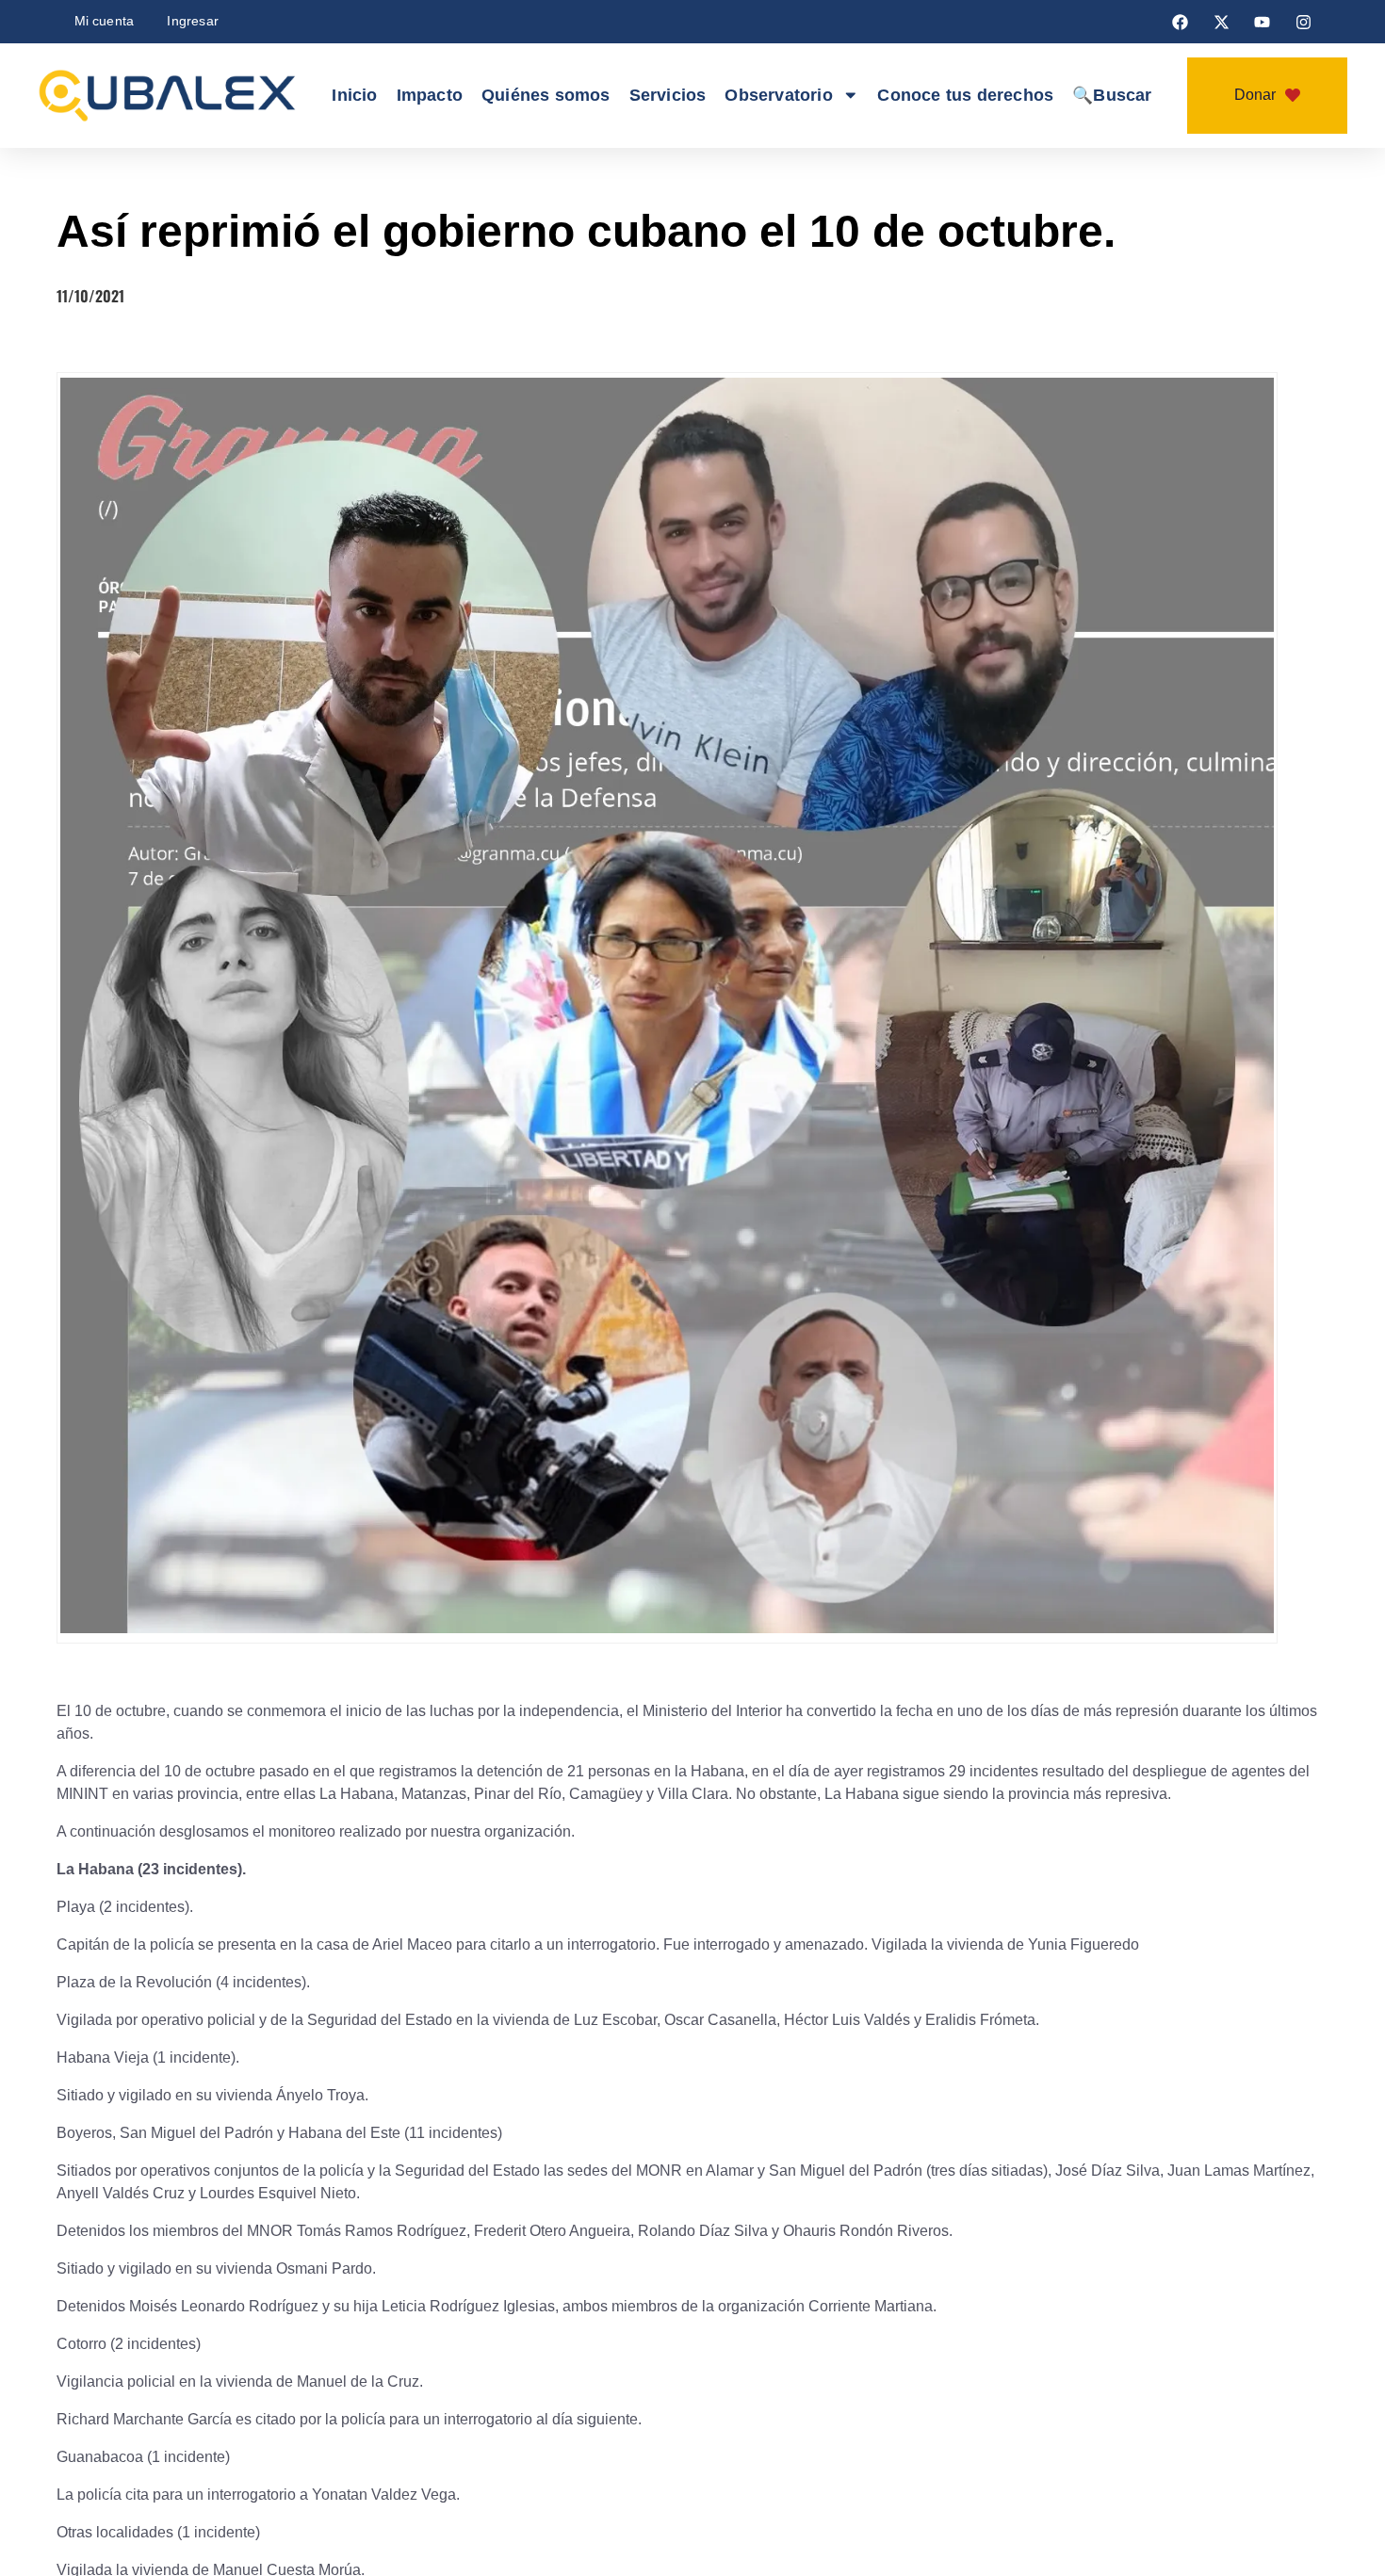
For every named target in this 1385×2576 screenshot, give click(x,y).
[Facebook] (1181, 22)
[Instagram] (1303, 22)
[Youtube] (1263, 22)
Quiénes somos (534, 96)
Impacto (408, 96)
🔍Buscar (1132, 96)
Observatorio (776, 96)
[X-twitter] (1221, 22)
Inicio (329, 96)
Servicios (661, 96)
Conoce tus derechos (975, 96)
